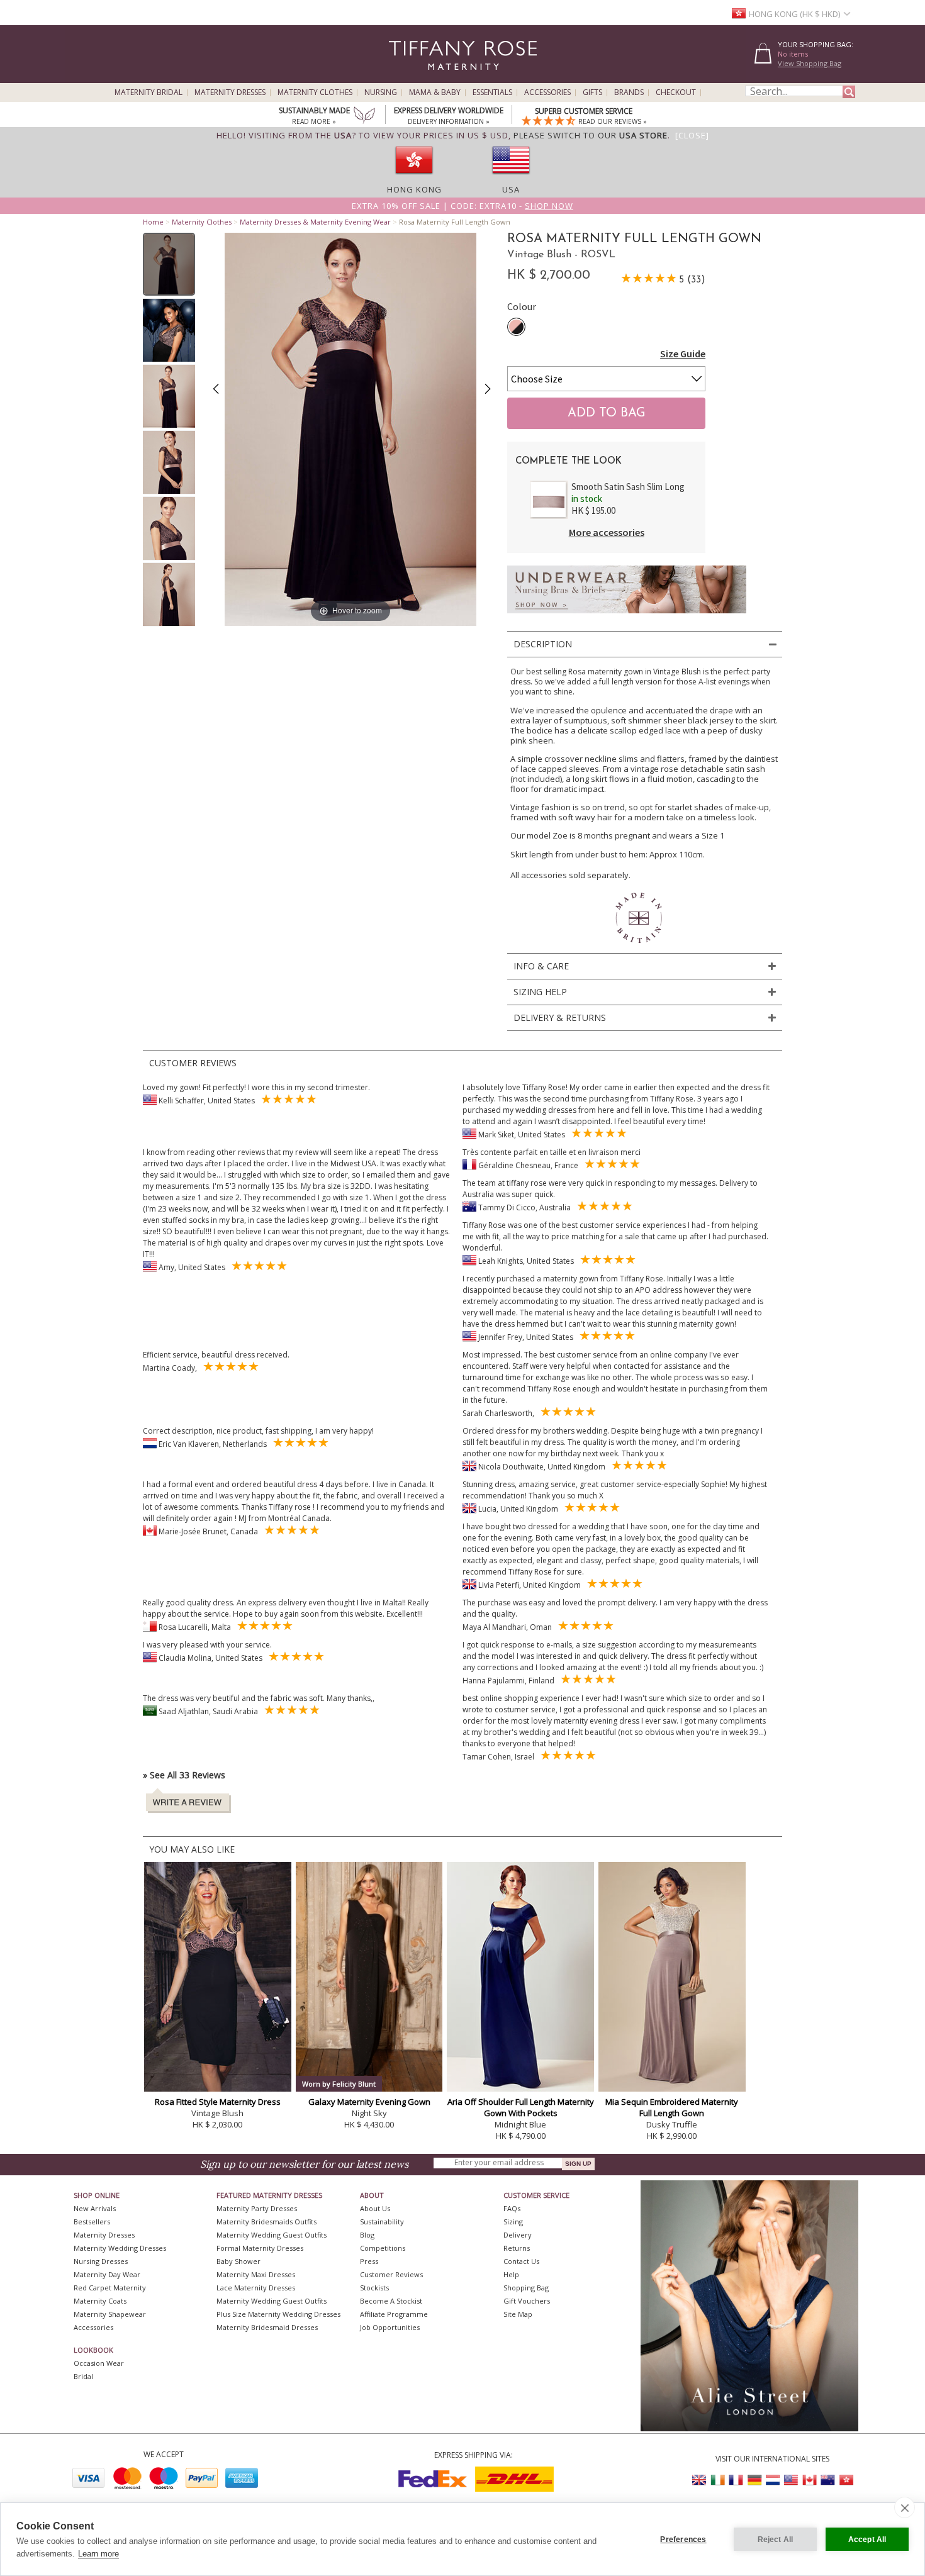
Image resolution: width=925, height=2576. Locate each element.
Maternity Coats (100, 2301)
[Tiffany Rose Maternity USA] (791, 2480)
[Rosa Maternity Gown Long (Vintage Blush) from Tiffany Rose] (169, 264)
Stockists (374, 2288)
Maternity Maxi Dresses (256, 2274)
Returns (517, 2248)
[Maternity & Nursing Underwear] (627, 617)
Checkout (676, 92)
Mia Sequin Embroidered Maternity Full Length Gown (672, 2107)
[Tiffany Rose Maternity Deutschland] (754, 2480)
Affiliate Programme (394, 2314)
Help (511, 2274)
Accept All (867, 2540)
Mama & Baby (435, 92)
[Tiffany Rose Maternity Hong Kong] (846, 2480)
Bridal (83, 2376)
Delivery (518, 2235)
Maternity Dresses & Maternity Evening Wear (315, 222)
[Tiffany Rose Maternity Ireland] (718, 2480)
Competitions (383, 2248)
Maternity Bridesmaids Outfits (266, 2222)
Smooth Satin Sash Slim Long (628, 487)
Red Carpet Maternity (110, 2288)
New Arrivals (95, 2208)
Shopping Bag (526, 2288)
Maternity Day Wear (107, 2274)
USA (511, 189)
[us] (511, 178)
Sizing (513, 2222)
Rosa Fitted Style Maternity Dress (218, 2102)
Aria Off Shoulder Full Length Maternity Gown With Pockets (521, 2107)
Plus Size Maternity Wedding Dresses (278, 2314)
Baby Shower (238, 2261)
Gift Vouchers (527, 2301)
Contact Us (521, 2261)
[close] (905, 2507)
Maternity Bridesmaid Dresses (267, 2327)
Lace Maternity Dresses (256, 2288)
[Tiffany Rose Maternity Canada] (809, 2480)
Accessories (547, 92)
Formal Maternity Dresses (260, 2248)
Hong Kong (414, 189)
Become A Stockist (391, 2301)
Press (369, 2261)
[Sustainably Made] (364, 116)
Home (153, 222)
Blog (367, 2235)
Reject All (776, 2540)
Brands (629, 92)
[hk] (414, 178)
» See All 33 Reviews (184, 1775)
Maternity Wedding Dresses (120, 2248)
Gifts (592, 92)
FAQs (512, 2208)
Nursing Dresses (101, 2261)
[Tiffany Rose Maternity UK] (700, 2480)
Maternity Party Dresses (257, 2208)
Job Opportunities (390, 2327)
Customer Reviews (391, 2274)
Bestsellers (92, 2222)
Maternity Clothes (315, 92)
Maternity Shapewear (110, 2314)
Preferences (683, 2540)
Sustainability (382, 2222)
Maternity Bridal (149, 92)
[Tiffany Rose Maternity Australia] (827, 2480)
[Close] (692, 135)
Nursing (381, 92)
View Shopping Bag (810, 63)
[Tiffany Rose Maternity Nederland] (773, 2480)
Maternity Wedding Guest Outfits (272, 2235)
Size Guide (683, 354)
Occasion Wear (99, 2363)
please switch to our (591, 135)
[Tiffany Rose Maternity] (406, 78)
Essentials (492, 92)
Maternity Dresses (230, 92)
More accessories (607, 532)
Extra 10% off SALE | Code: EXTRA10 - (462, 206)
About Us (375, 2208)
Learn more (98, 2554)
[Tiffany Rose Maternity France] (736, 2480)
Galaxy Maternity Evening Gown (369, 2102)
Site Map (518, 2314)
